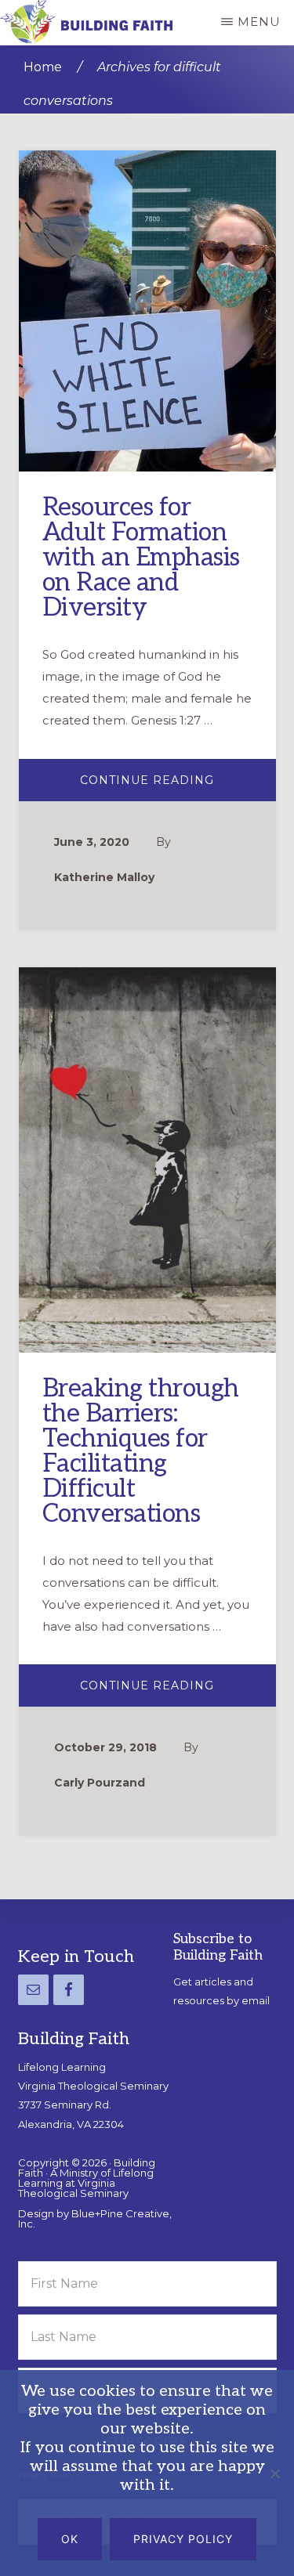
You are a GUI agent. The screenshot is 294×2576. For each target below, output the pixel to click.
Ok (70, 2539)
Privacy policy (183, 2539)
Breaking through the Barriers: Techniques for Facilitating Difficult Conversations (141, 1451)
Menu (259, 22)
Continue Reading (178, 786)
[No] (274, 2473)
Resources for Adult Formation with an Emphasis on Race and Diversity (141, 558)
